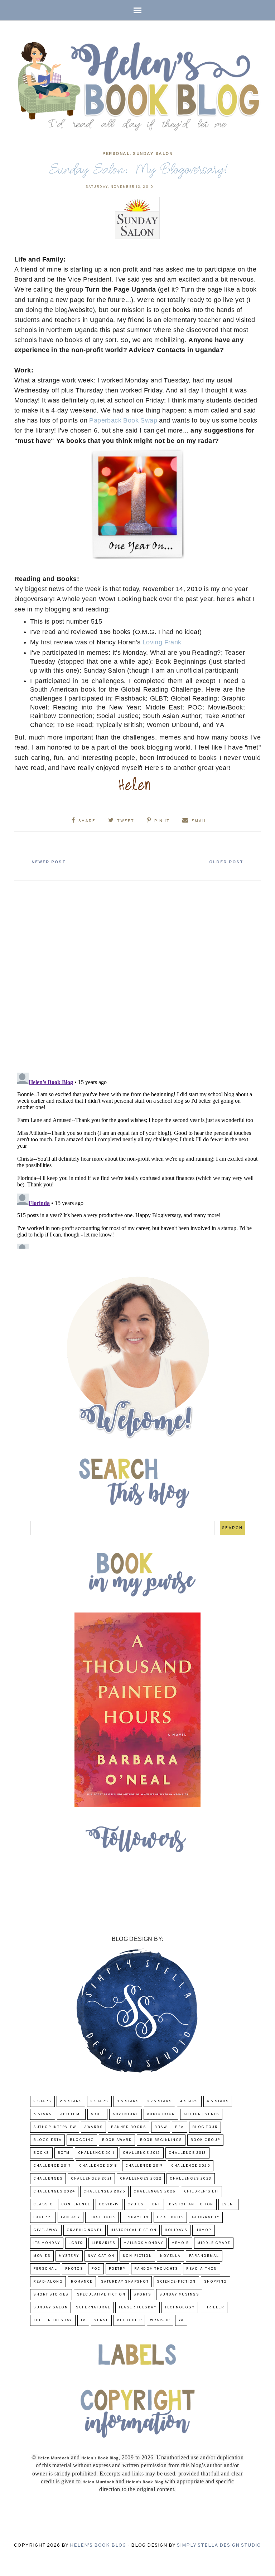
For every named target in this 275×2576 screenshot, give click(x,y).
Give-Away (46, 2230)
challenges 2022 (141, 2179)
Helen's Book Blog (98, 2545)
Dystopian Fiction (191, 2204)
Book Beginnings (161, 2140)
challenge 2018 (98, 2166)
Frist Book (170, 2217)
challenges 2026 (155, 2192)
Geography (206, 2217)
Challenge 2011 (96, 2153)
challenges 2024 (54, 2192)
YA (181, 2320)
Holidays (176, 2230)
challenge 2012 (142, 2153)
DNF (157, 2204)
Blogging (82, 2140)
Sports (142, 2295)
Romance (82, 2282)
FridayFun (136, 2217)
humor (204, 2230)
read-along (48, 2282)
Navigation (101, 2256)
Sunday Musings (179, 2295)
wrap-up (160, 2320)
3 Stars (99, 2101)
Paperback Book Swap (122, 420)
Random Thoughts (156, 2269)
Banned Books (129, 2127)
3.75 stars (160, 2101)
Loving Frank (162, 642)
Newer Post (49, 862)
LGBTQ (76, 2243)
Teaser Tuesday (137, 2307)
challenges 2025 (105, 2192)
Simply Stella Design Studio (219, 2545)
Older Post (226, 862)
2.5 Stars (71, 2101)
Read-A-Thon (202, 2269)
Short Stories (51, 2295)
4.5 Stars (218, 2101)
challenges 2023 (191, 2179)
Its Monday (47, 2243)
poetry (117, 2269)
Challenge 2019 (144, 2166)
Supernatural (93, 2307)
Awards (93, 2127)
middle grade (214, 2243)
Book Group (205, 2140)
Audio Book (161, 2114)
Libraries (104, 2243)
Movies (42, 2256)
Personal (116, 154)
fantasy (71, 2217)
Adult (98, 2114)
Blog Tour (205, 2127)
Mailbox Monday (143, 2243)
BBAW (161, 2127)
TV (83, 2320)
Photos (74, 2269)
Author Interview (55, 2127)
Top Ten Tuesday (53, 2320)
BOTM (64, 2153)
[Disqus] (137, 974)
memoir (180, 2243)
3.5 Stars (128, 2101)
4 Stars (189, 2101)
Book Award (117, 2140)
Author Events (201, 2114)
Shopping (216, 2282)
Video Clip (129, 2320)
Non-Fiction (137, 2256)
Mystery (69, 2256)
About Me (71, 2114)
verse (102, 2320)
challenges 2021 (91, 2179)
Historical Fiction (134, 2230)
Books (41, 2153)
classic (43, 2204)
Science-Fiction (176, 2282)
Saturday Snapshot (125, 2282)
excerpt (43, 2217)
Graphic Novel (85, 2230)
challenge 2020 (191, 2166)
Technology (180, 2307)
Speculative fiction (101, 2295)
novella (170, 2256)
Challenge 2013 (187, 2153)
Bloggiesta (47, 2140)
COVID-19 (109, 2204)
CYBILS (136, 2204)
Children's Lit (201, 2192)
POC (96, 2269)
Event (229, 2204)
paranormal (204, 2256)
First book (102, 2217)
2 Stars (42, 2101)
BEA (180, 2127)
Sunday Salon (153, 154)
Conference (76, 2204)
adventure (126, 2114)
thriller (214, 2307)
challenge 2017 (52, 2166)
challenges (48, 2179)
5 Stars (43, 2114)
